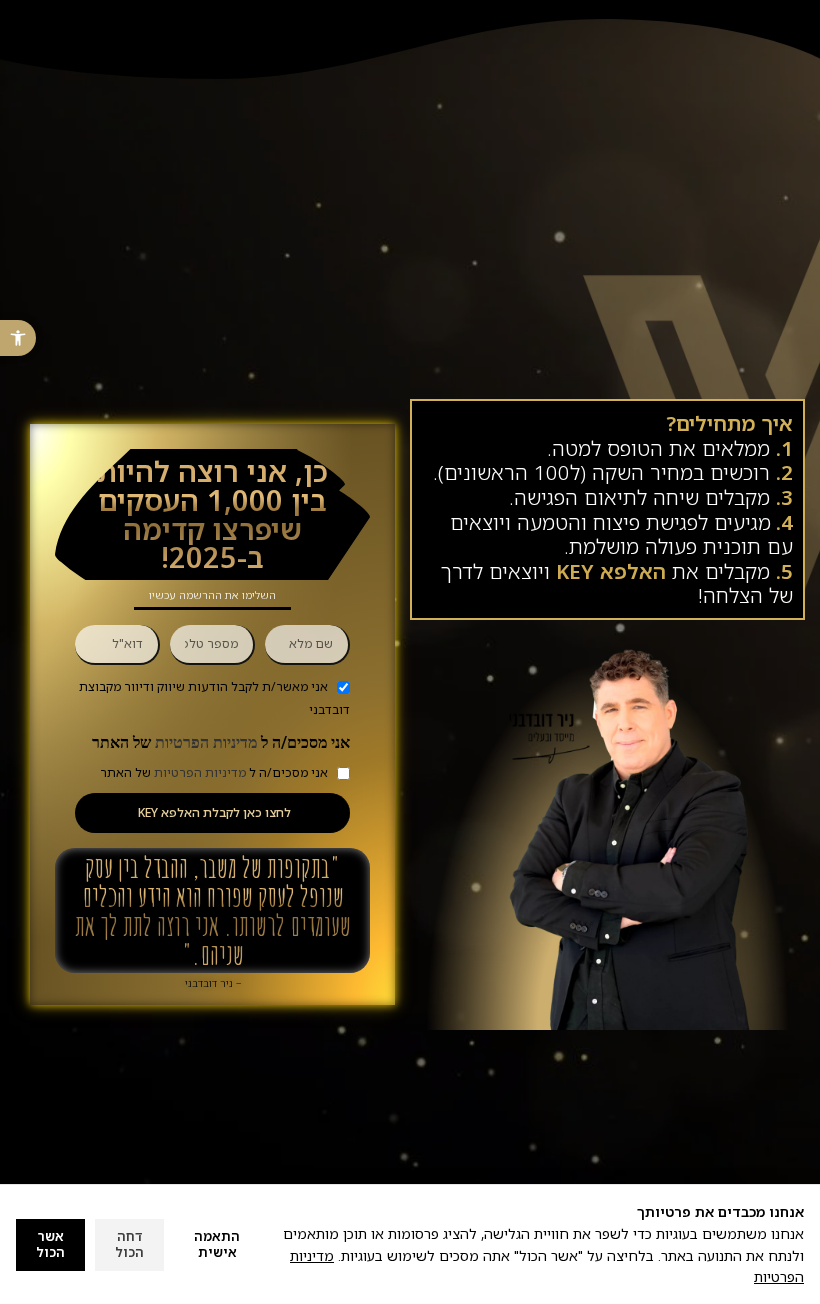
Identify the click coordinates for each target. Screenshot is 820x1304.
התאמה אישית (217, 1244)
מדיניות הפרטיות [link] (206, 742)
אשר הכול (50, 1244)
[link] (18, 338)
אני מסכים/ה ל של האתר (221, 742)
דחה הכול (129, 1244)
